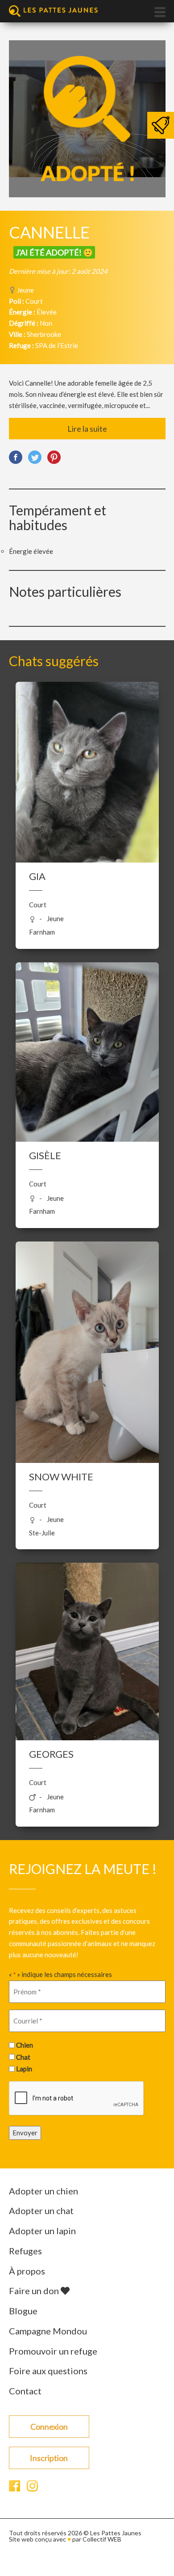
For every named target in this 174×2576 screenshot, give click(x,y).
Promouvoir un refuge (53, 2351)
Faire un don (35, 2291)
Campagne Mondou (48, 2331)
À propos (27, 2271)
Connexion (49, 2427)
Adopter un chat (41, 2210)
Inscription (49, 2458)
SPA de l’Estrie (57, 345)
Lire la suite (87, 429)
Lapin (24, 2069)
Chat (23, 2057)
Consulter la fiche (87, 766)
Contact (25, 2391)
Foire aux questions (48, 2371)
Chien (25, 2045)
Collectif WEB (102, 2539)
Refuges (25, 2251)
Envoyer (25, 2133)
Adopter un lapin (42, 2231)
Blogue (23, 2311)
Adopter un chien (43, 2191)
